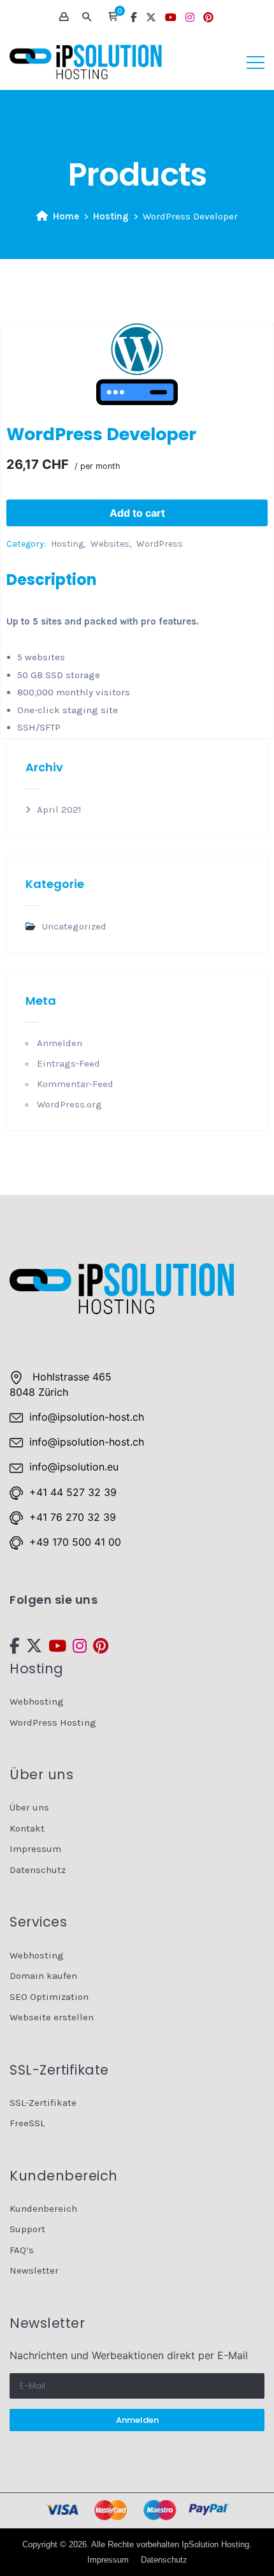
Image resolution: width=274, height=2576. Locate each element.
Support (27, 2229)
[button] (113, 17)
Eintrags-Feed (68, 1063)
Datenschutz (38, 1870)
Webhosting (37, 1701)
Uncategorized (74, 926)
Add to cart (137, 513)
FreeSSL (27, 2123)
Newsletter (34, 2270)
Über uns (29, 1807)
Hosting (111, 216)
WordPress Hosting (53, 1722)
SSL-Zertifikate (43, 2103)
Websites (110, 544)
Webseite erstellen (52, 2017)
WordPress (160, 544)
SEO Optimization (49, 1997)
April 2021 (59, 810)
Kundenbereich (43, 2209)
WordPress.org (69, 1104)
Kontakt (27, 1828)
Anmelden (60, 1043)
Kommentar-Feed (75, 1084)
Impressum (35, 1849)
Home (66, 216)
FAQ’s (22, 2250)
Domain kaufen (43, 1976)
